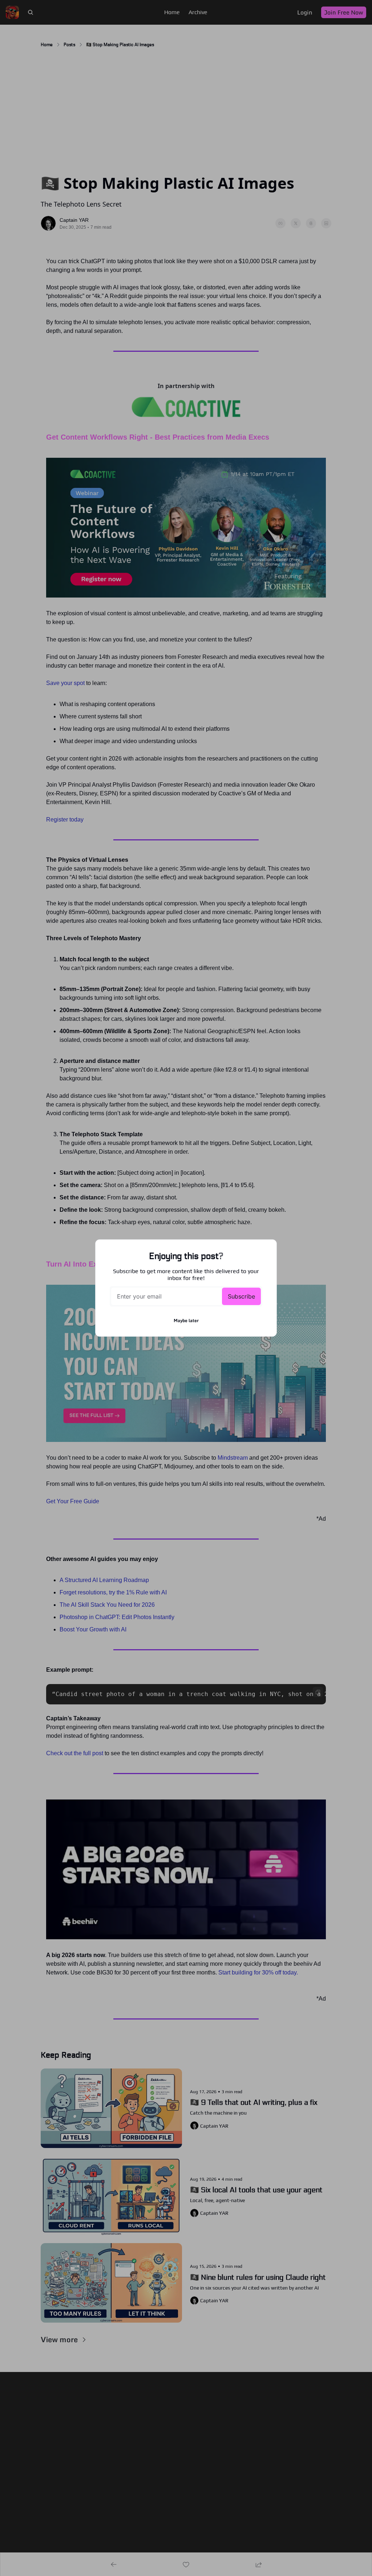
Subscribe (241, 1296)
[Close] (265, 1251)
